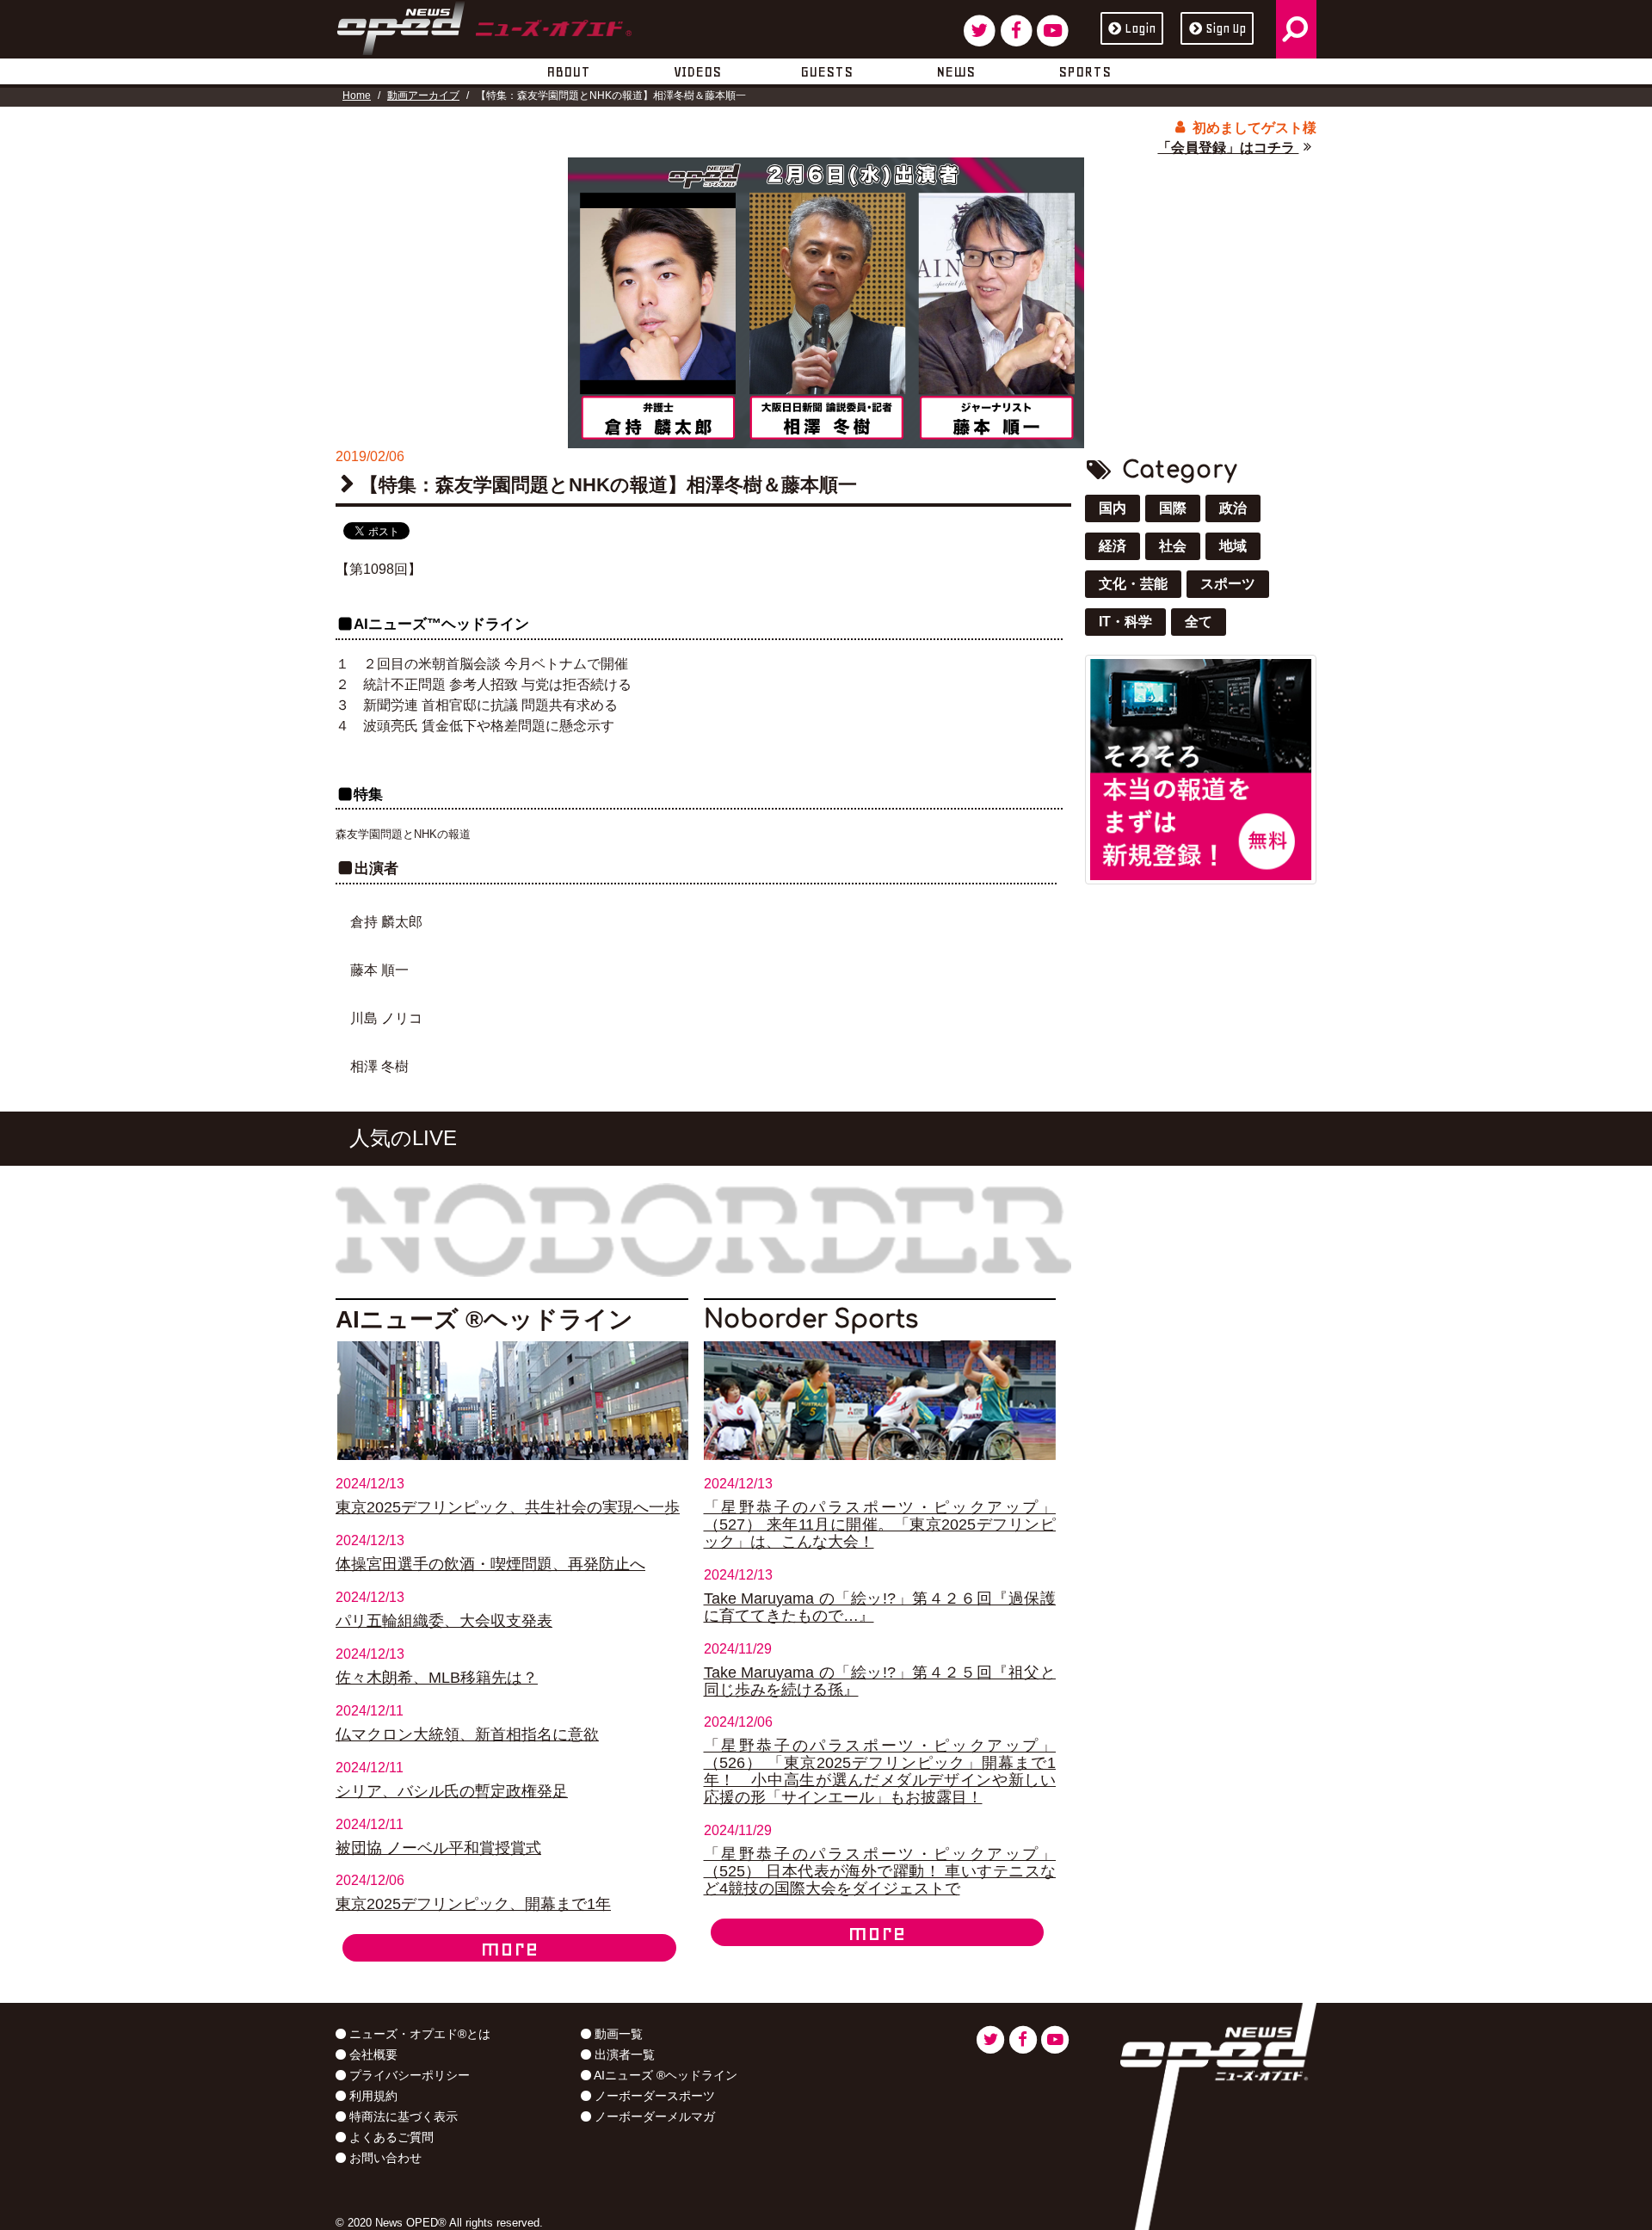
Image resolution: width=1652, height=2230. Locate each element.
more (509, 1948)
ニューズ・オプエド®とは (418, 2034)
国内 (1113, 508)
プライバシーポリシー (408, 2075)
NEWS (955, 71)
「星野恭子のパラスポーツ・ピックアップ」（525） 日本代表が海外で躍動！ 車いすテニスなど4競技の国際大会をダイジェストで (880, 1871)
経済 (1113, 546)
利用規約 (372, 2096)
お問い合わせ (384, 2158)
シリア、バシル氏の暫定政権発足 (452, 1791)
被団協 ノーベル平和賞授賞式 (438, 1848)
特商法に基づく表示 (402, 2116)
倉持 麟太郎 (386, 922)
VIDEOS (697, 71)
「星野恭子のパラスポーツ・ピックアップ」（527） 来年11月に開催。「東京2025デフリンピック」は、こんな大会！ (880, 1525)
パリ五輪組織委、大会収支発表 (444, 1621)
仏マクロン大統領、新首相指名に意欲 (467, 1734)
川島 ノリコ (386, 1018)
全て (1199, 622)
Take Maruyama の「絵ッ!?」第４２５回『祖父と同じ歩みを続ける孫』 (880, 1681)
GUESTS (826, 71)
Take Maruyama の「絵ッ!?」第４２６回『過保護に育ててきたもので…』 (880, 1607)
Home (357, 95)
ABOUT (568, 71)
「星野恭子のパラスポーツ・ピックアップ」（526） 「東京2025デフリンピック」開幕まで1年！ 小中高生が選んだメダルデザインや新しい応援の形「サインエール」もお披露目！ (880, 1771)
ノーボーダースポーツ (653, 2096)
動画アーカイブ (423, 95)
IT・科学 (1125, 622)
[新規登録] (1201, 769)
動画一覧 (617, 2034)
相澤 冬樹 (379, 1066)
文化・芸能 (1133, 584)
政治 (1233, 508)
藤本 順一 (379, 970)
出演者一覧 (623, 2054)
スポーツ (1228, 584)
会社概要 (372, 2054)
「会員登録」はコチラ (1228, 148)
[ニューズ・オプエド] (484, 25)
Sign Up (1226, 28)
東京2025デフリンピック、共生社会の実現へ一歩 (508, 1507)
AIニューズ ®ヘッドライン (664, 2075)
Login (1140, 28)
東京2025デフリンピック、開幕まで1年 (473, 1904)
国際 (1173, 508)
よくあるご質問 (390, 2137)
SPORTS (1085, 71)
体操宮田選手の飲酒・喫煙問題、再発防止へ (490, 1564)
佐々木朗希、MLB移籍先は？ (437, 1678)
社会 (1173, 546)
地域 (1233, 546)
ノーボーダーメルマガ (653, 2116)
